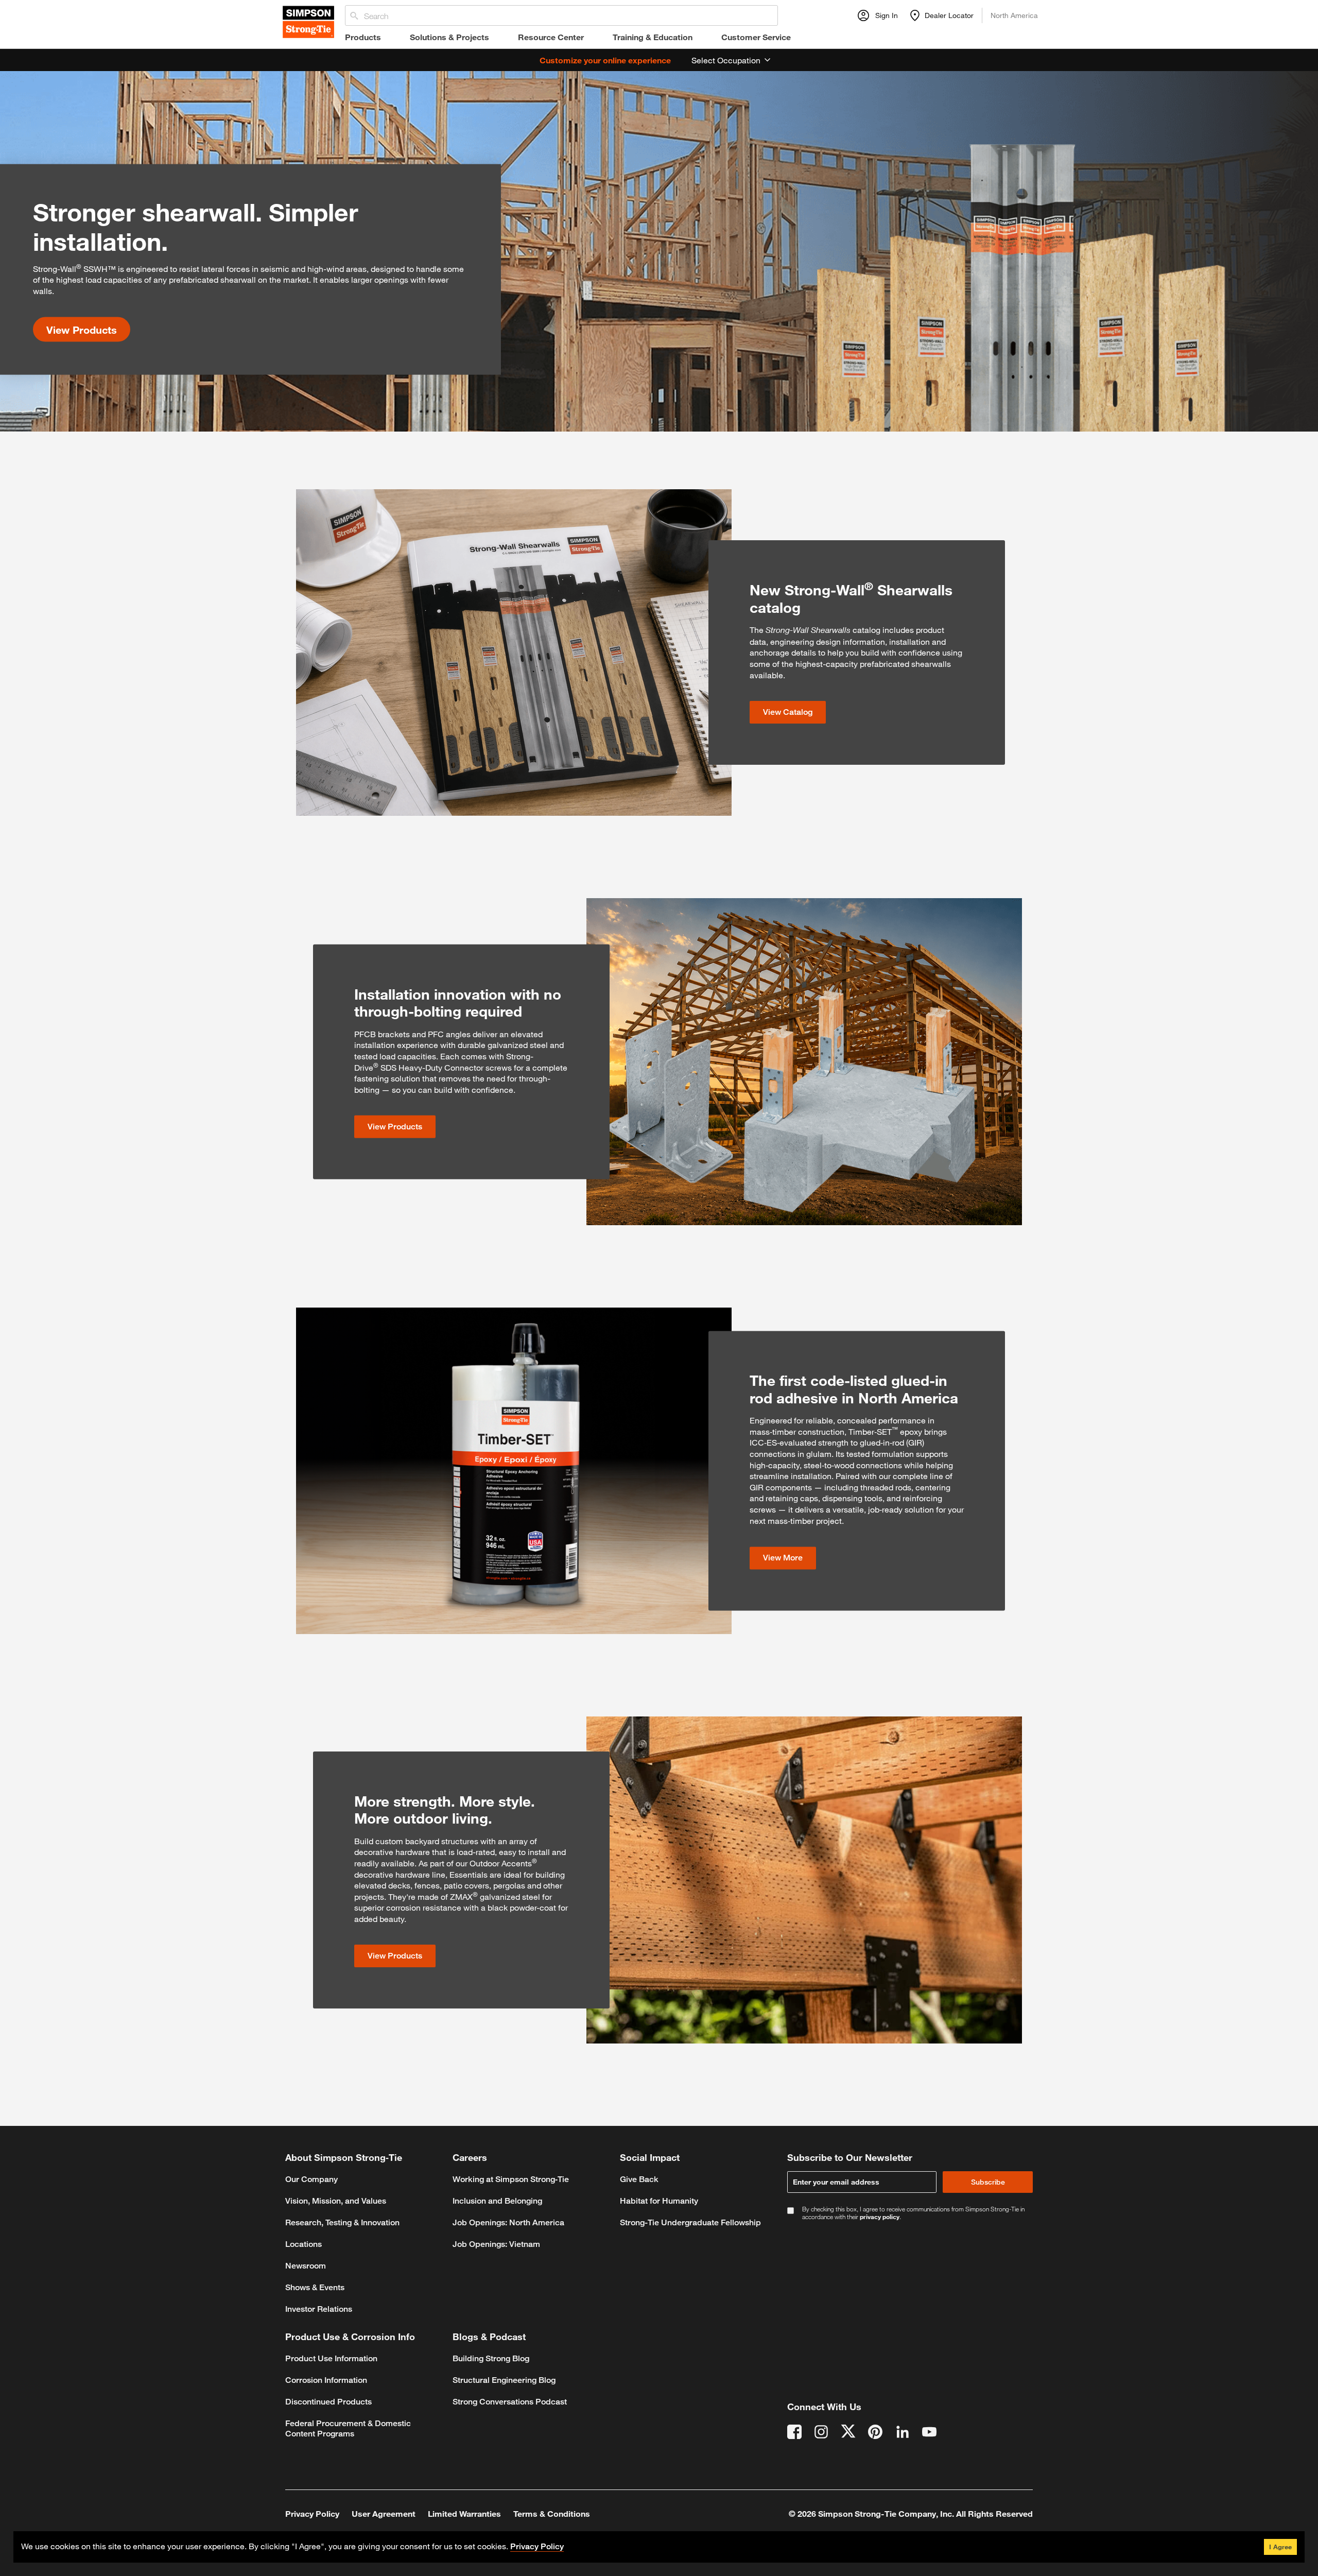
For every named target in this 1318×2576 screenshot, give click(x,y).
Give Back (639, 2179)
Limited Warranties (464, 2513)
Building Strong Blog (491, 2358)
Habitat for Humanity (659, 2201)
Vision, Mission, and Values (336, 2201)
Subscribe (988, 2182)
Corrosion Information (326, 2380)
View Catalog (788, 712)
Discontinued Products (328, 2402)
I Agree (1280, 2547)
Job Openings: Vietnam (496, 2244)
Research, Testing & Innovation (342, 2222)
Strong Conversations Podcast (510, 2402)
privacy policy (880, 2217)
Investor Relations (319, 2309)
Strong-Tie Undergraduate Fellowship (690, 2222)
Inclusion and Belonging (497, 2201)
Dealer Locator (949, 15)
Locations (304, 2244)
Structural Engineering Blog (504, 2380)
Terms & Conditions (552, 2513)
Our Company (311, 2179)
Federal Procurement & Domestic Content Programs (348, 2428)
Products (363, 37)
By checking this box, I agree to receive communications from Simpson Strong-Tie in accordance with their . (913, 2213)
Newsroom (306, 2266)
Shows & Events (315, 2287)
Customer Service (756, 37)
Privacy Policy (312, 2513)
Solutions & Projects (449, 37)
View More (783, 1558)
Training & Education (653, 37)
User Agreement (384, 2513)
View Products (82, 329)
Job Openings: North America (508, 2222)
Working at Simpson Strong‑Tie (511, 2179)
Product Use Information (331, 2358)
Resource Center (551, 37)
